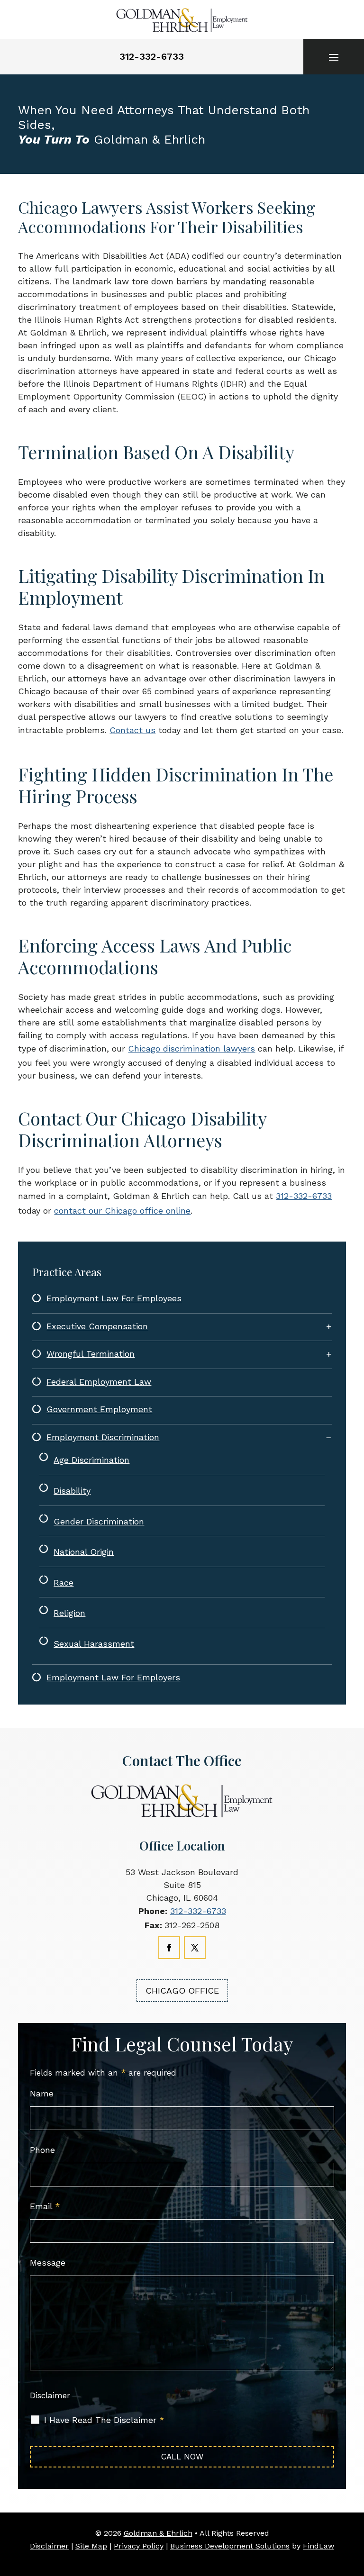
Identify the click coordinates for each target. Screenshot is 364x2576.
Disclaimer (50, 2395)
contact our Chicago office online (122, 1211)
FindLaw (318, 2546)
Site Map (91, 2546)
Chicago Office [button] (182, 1991)
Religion (69, 1613)
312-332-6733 (152, 56)
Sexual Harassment (94, 1644)
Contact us (132, 730)
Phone (42, 2150)
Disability (72, 1491)
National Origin (84, 1552)
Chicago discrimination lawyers (191, 1048)
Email (45, 2206)
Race (64, 1583)
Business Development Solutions (230, 2546)
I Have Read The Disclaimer (104, 2420)
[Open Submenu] (329, 1327)
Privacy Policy (139, 2546)
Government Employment (99, 1409)
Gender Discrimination (99, 1521)
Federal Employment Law (99, 1382)
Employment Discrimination (103, 1437)
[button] (334, 57)
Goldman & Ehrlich (158, 2533)
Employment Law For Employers (113, 1677)
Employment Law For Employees (114, 1298)
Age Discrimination (91, 1460)
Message (48, 2263)
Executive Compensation (97, 1326)
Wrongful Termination (91, 1354)
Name (42, 2093)
